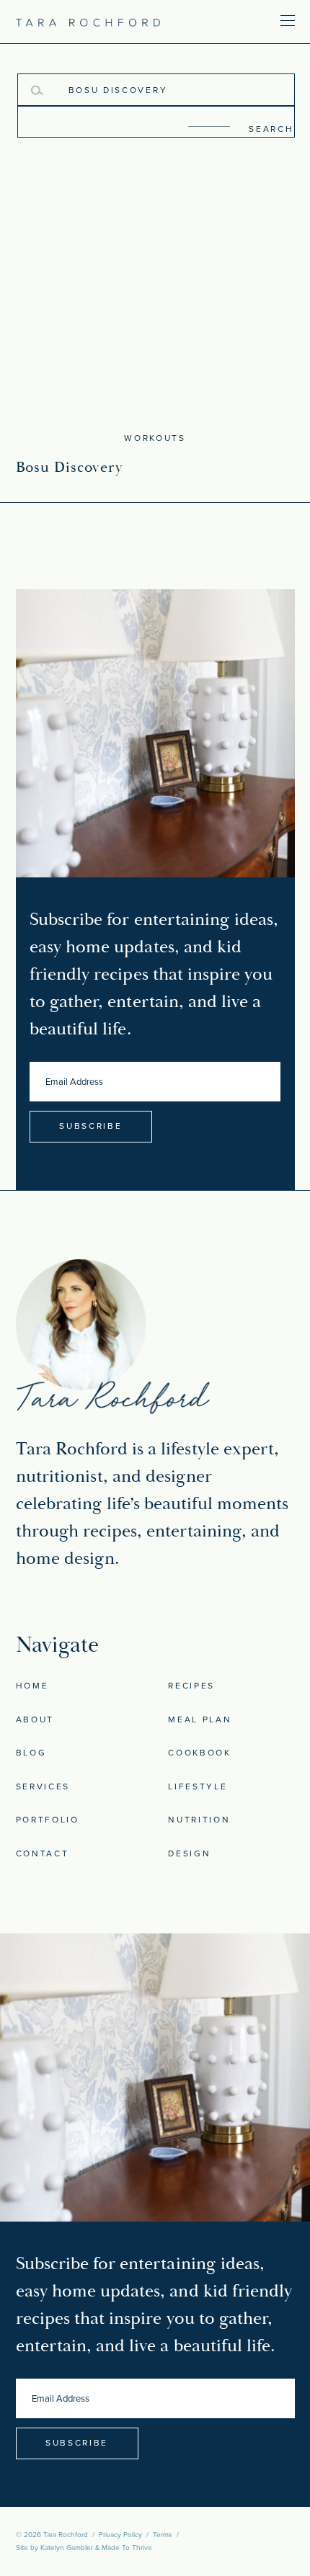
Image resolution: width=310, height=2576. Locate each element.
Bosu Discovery (70, 468)
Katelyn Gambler (67, 2548)
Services (43, 1786)
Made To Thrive (127, 2548)
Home (32, 1686)
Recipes (191, 1686)
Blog (31, 1753)
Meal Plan (200, 1719)
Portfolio (48, 1820)
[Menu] (244, 20)
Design (189, 1853)
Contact (43, 1853)
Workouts (155, 438)
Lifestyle (198, 1786)
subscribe (90, 1126)
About (35, 1719)
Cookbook (200, 1753)
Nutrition (199, 1820)
